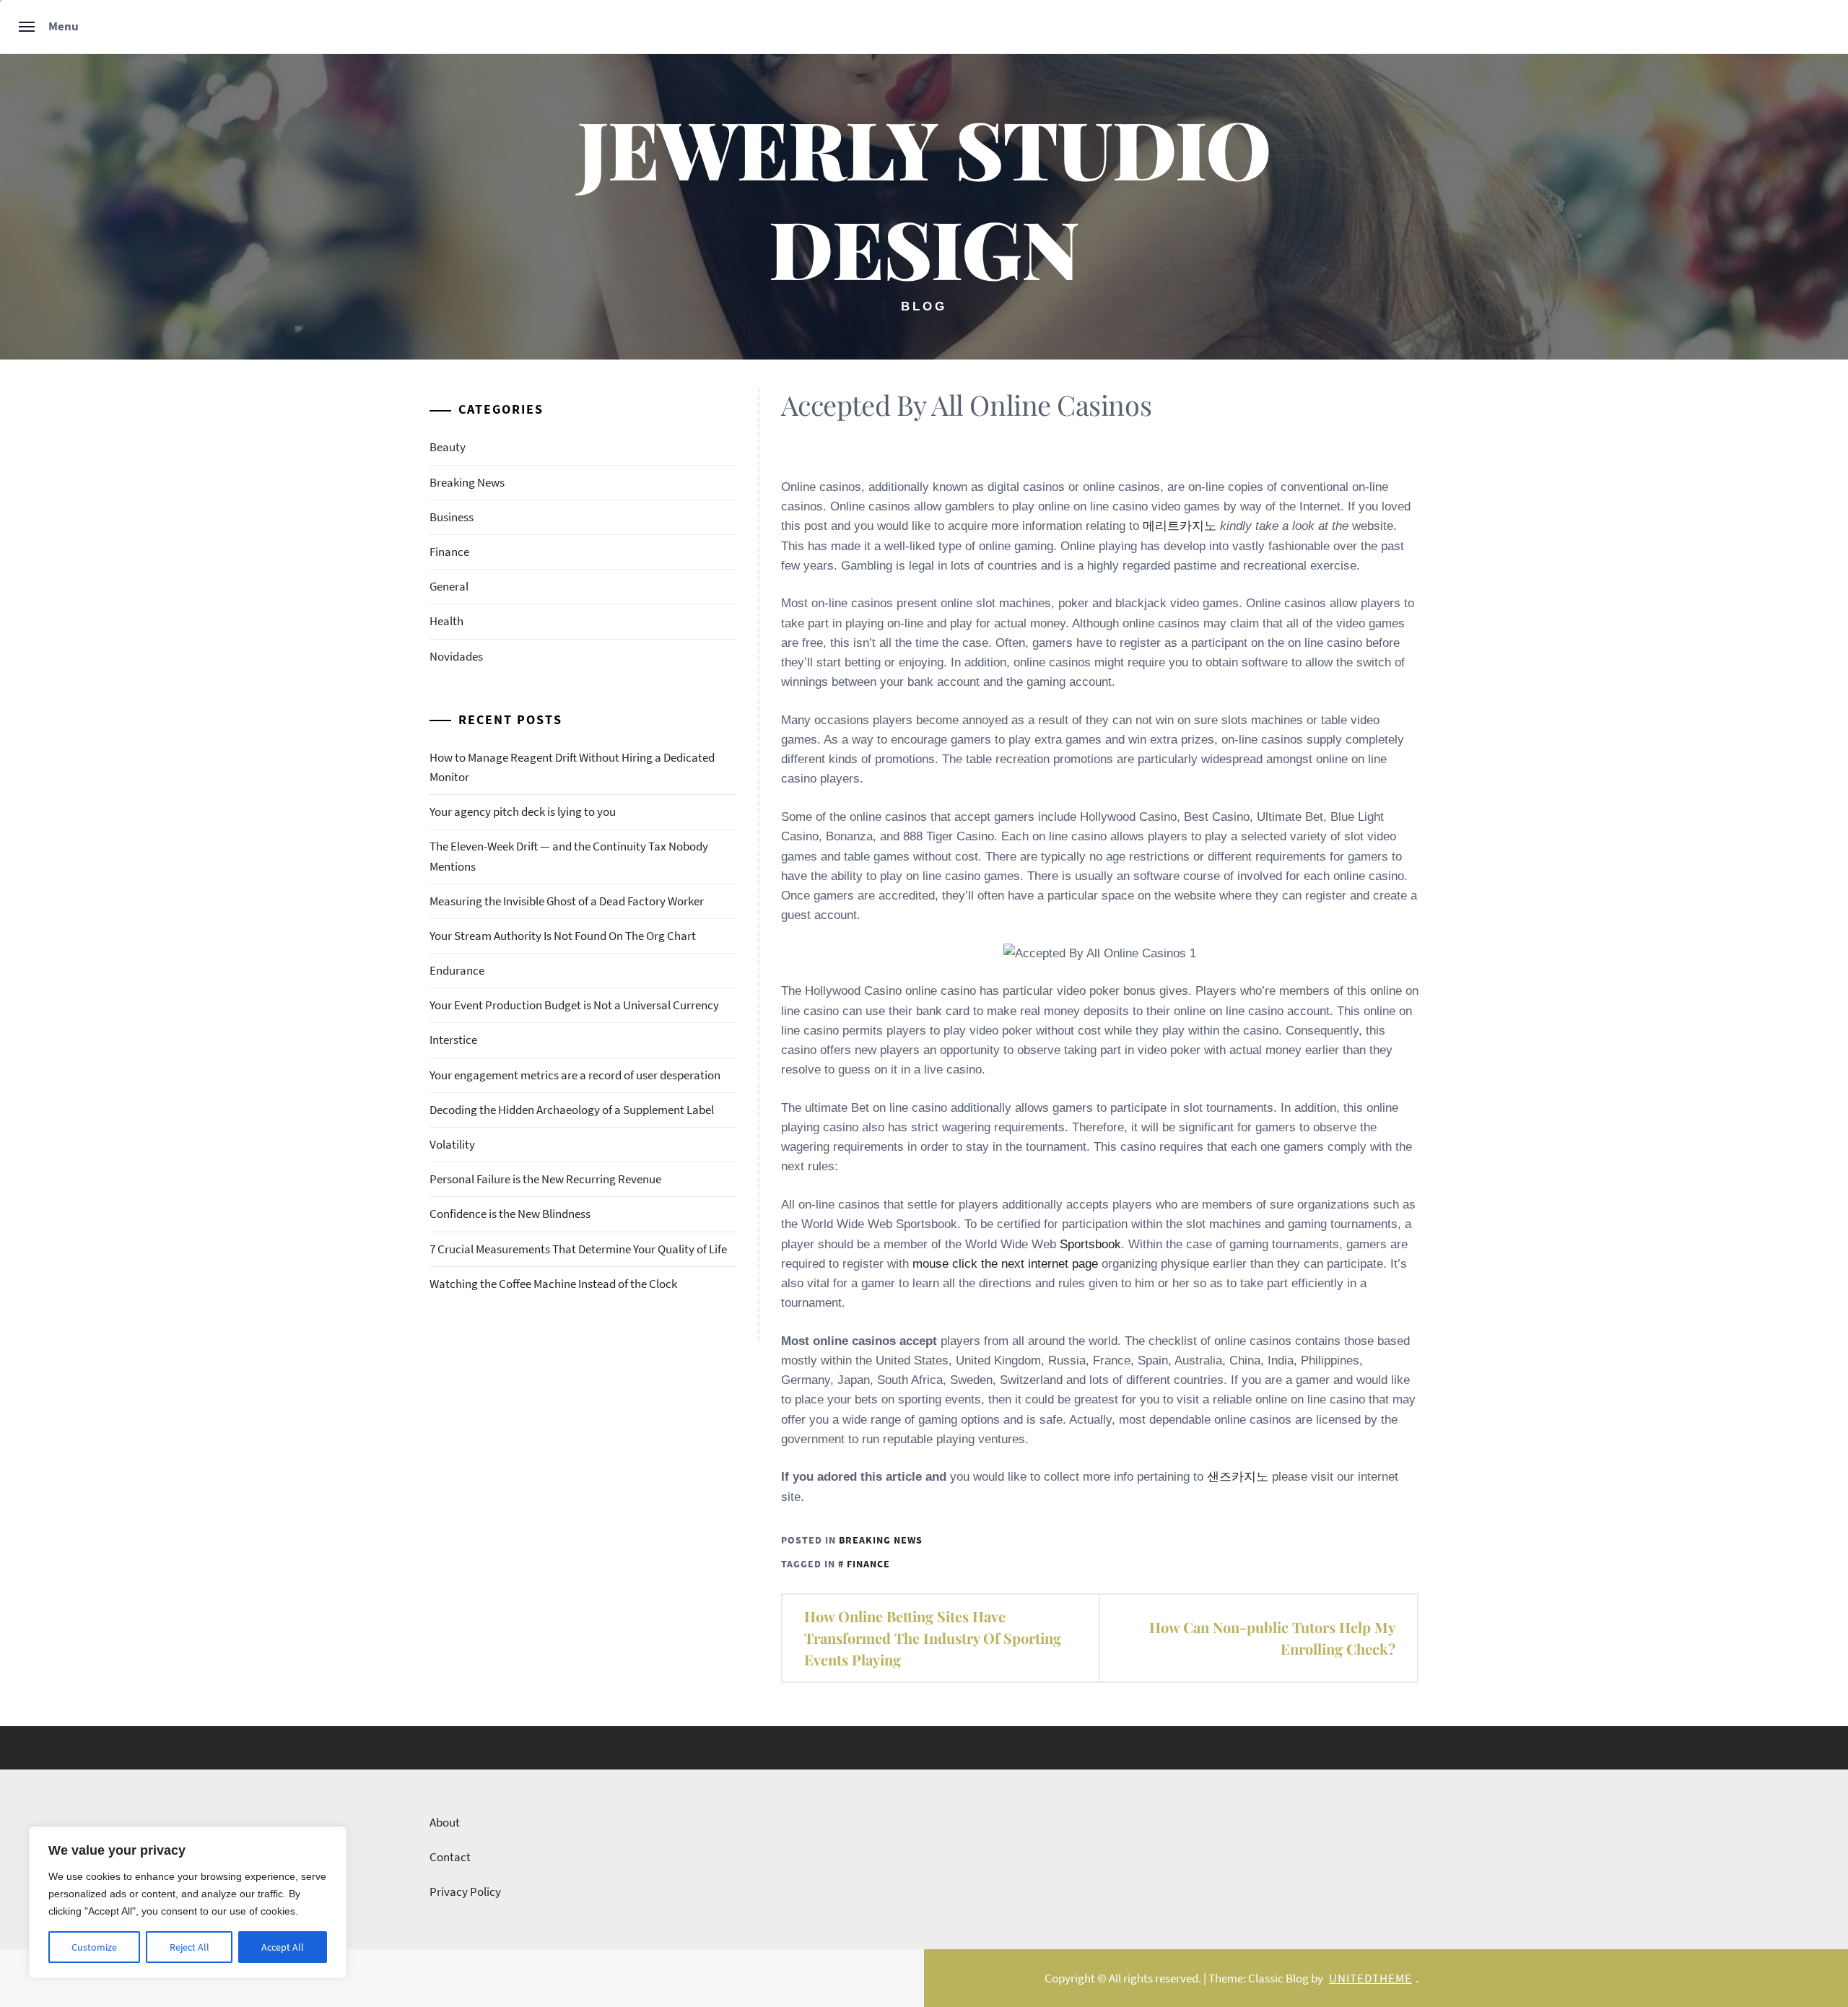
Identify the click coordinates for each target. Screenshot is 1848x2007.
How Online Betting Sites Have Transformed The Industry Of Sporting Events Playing (933, 1638)
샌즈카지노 (1238, 1477)
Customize (94, 1947)
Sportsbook (1090, 1244)
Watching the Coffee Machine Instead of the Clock (553, 1284)
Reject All (189, 1947)
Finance (868, 1564)
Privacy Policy (465, 1891)
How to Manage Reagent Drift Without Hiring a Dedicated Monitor (572, 767)
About (445, 1822)
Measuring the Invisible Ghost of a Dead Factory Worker (567, 901)
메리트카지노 (1180, 526)
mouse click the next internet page (1005, 1264)
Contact (450, 1857)
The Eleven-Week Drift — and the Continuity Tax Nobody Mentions (569, 856)
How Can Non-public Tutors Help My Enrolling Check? (1272, 1638)
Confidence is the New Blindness (510, 1214)
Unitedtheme (1370, 1978)
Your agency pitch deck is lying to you (523, 811)
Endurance (457, 970)
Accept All (283, 1947)
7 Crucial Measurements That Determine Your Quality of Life (578, 1249)
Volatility (452, 1144)
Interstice (453, 1040)
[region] (188, 1902)
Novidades (456, 656)
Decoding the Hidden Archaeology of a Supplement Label (572, 1110)
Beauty (448, 447)
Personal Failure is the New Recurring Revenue (545, 1179)
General (449, 586)
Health (446, 621)
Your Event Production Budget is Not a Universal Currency (574, 1005)
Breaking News (881, 1540)
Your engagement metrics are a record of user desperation (575, 1075)
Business (452, 517)
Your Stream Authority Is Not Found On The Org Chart (563, 936)
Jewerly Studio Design (924, 197)
